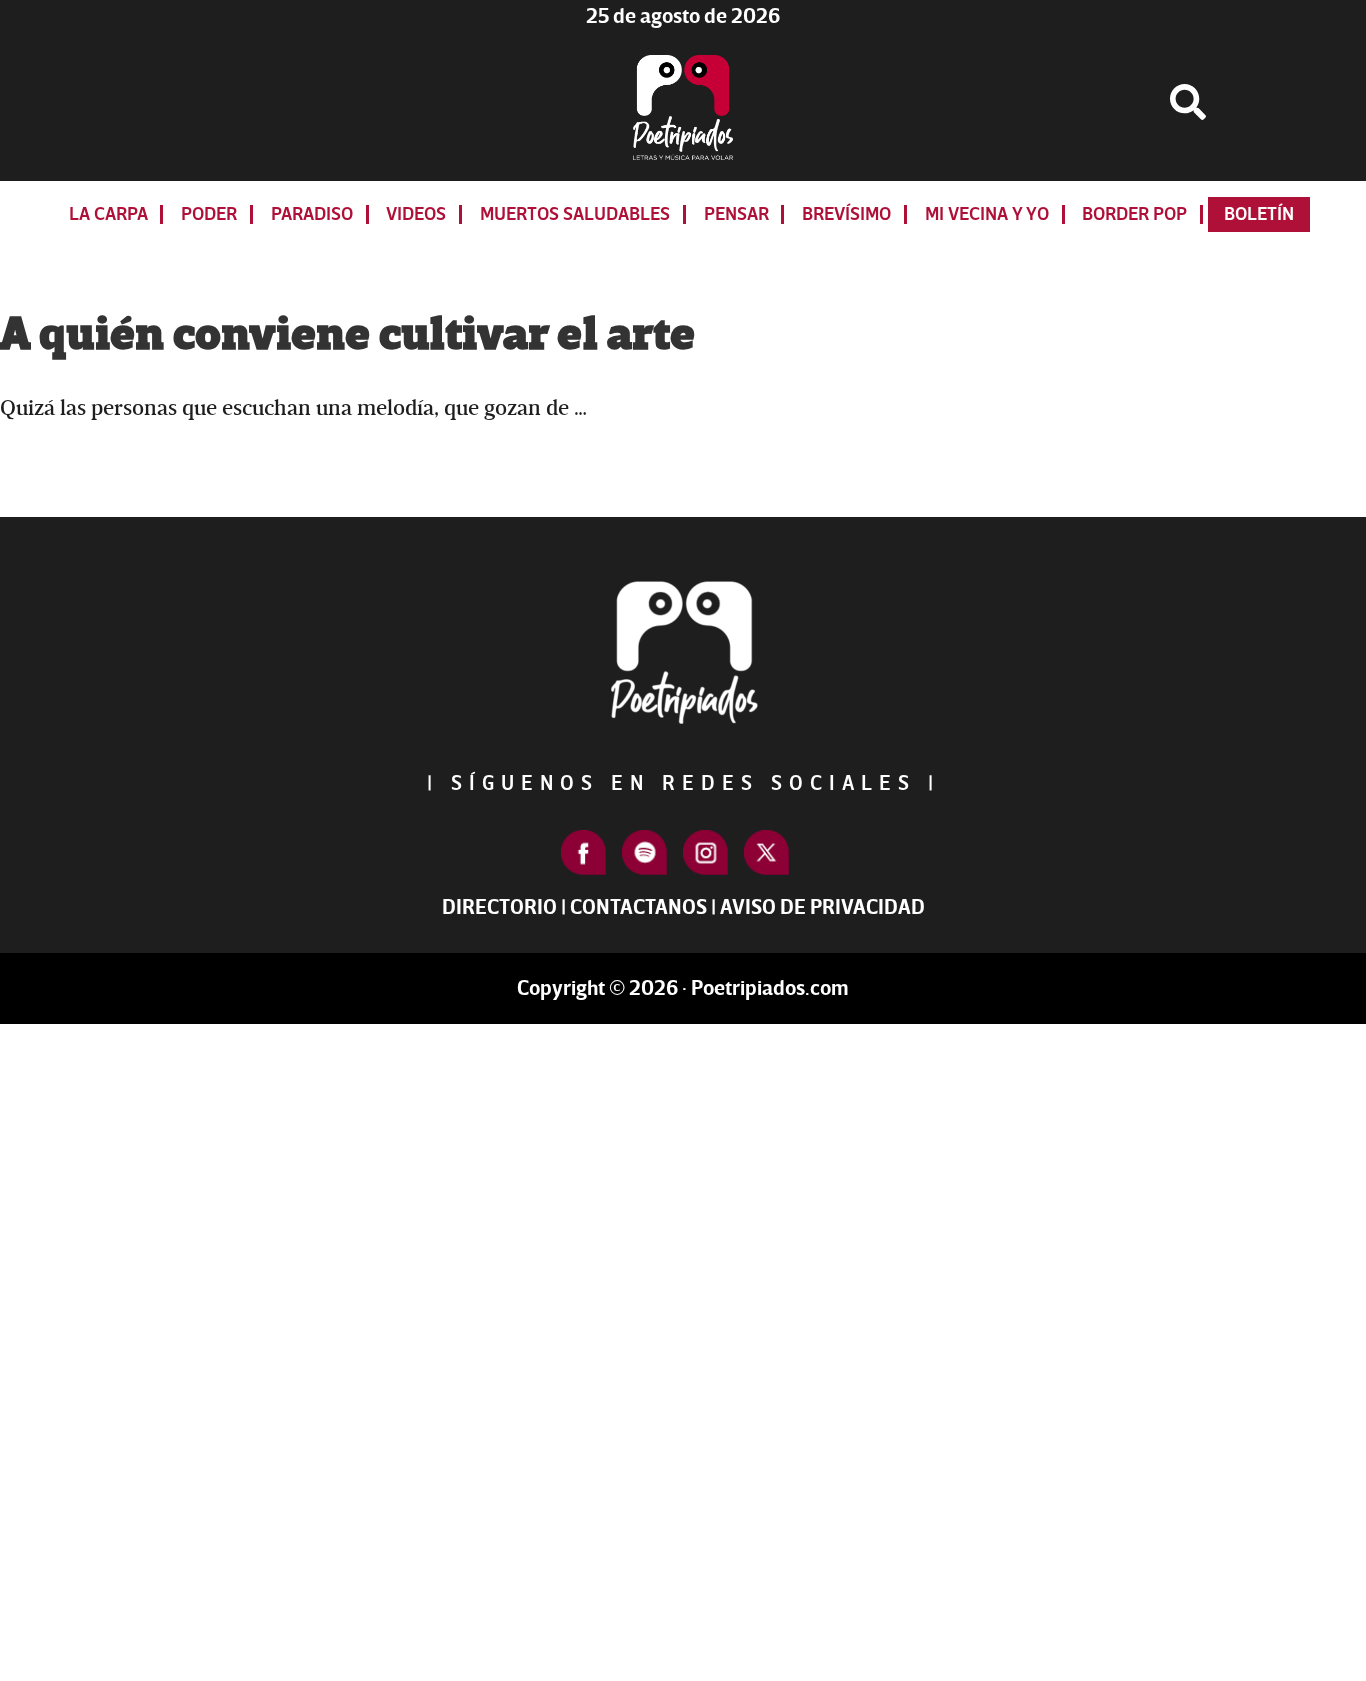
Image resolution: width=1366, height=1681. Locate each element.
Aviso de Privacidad (822, 907)
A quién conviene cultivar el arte (347, 335)
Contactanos (638, 907)
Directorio (499, 907)
